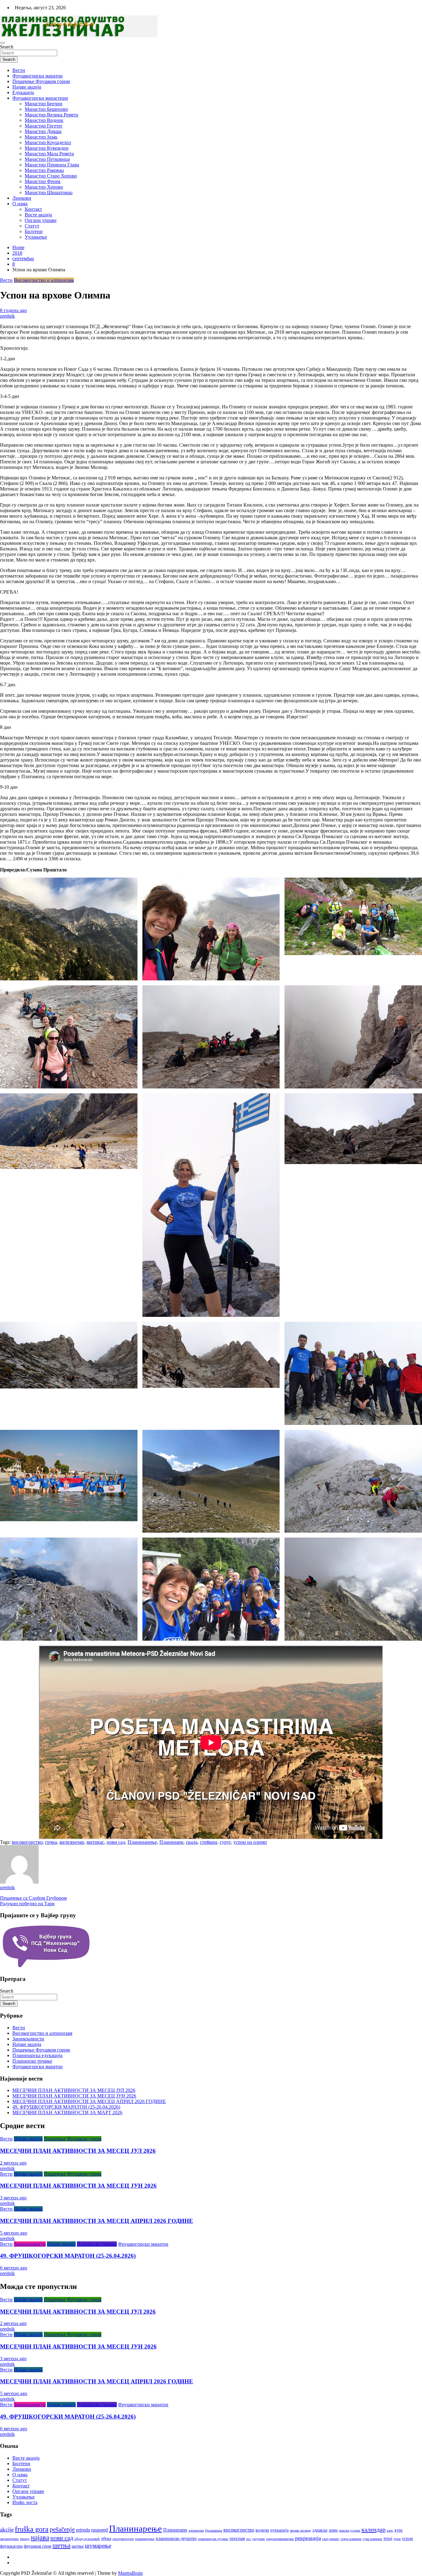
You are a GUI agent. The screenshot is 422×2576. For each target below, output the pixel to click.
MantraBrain (130, 2573)
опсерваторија (123, 2539)
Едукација (23, 92)
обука (106, 2538)
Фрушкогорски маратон (38, 76)
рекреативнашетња (280, 2539)
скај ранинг (331, 2539)
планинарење (145, 2539)
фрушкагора (11, 2546)
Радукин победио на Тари (27, 1904)
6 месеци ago (14, 2268)
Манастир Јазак (41, 137)
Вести (19, 70)
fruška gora (32, 2529)
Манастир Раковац (44, 170)
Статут (32, 226)
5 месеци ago (14, 2233)
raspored (99, 2530)
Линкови (22, 198)
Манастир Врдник (44, 120)
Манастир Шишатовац (49, 192)
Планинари (171, 1842)
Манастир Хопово (44, 187)
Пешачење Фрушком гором (41, 81)
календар (373, 2529)
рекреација (308, 2538)
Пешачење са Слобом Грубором (33, 1898)
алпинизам (196, 2530)
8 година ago (13, 310)
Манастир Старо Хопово (51, 176)
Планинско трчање (32, 2061)
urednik (7, 316)
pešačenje (62, 2529)
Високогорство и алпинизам (44, 280)
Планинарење (142, 1842)
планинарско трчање (213, 2539)
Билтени (34, 231)
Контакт (33, 209)
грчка (51, 1842)
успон (407, 2538)
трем (397, 2539)
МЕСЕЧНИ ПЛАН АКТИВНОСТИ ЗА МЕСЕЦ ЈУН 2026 (74, 2096)
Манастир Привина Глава (52, 165)
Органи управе (41, 220)
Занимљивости (28, 2039)
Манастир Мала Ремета (49, 154)
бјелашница (214, 2530)
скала (192, 1842)
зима (333, 2530)
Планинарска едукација (37, 2055)
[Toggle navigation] (2, 43)
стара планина (351, 2539)
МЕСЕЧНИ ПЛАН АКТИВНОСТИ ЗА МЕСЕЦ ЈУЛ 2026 (74, 2090)
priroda (83, 2530)
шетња (61, 2545)
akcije (7, 2530)
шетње (78, 2546)
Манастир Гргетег (44, 126)
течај (388, 2538)
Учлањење (36, 237)
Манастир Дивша (43, 131)
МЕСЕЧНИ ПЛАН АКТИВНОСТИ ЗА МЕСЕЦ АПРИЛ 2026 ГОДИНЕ (89, 2101)
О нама (20, 204)
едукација (279, 2530)
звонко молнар (300, 2530)
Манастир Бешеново (46, 109)
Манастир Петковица (47, 159)
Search (7, 47)
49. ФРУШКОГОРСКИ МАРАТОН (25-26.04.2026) (66, 2107)
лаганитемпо (9, 2539)
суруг (225, 1842)
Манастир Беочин (44, 104)
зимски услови (350, 2530)
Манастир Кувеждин (47, 148)
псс (249, 2539)
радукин (259, 2539)
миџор (25, 2539)
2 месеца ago (13, 2163)
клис (390, 2530)
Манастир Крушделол (48, 142)
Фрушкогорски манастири (40, 98)
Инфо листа (25, 2502)
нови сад (116, 1842)
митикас (95, 1842)
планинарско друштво (176, 2538)
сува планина (372, 2539)
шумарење (98, 2546)
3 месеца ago (13, 2198)
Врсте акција (38, 215)
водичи (262, 2530)
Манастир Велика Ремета (51, 115)
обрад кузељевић (87, 2539)
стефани (209, 1842)
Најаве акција (27, 87)
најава (40, 2538)
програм (237, 2538)
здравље (320, 2530)
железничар (72, 1842)
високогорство (27, 1842)
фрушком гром (38, 2546)
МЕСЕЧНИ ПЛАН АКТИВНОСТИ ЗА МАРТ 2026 (67, 2113)
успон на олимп (250, 1842)
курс (399, 2530)
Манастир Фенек (43, 181)
